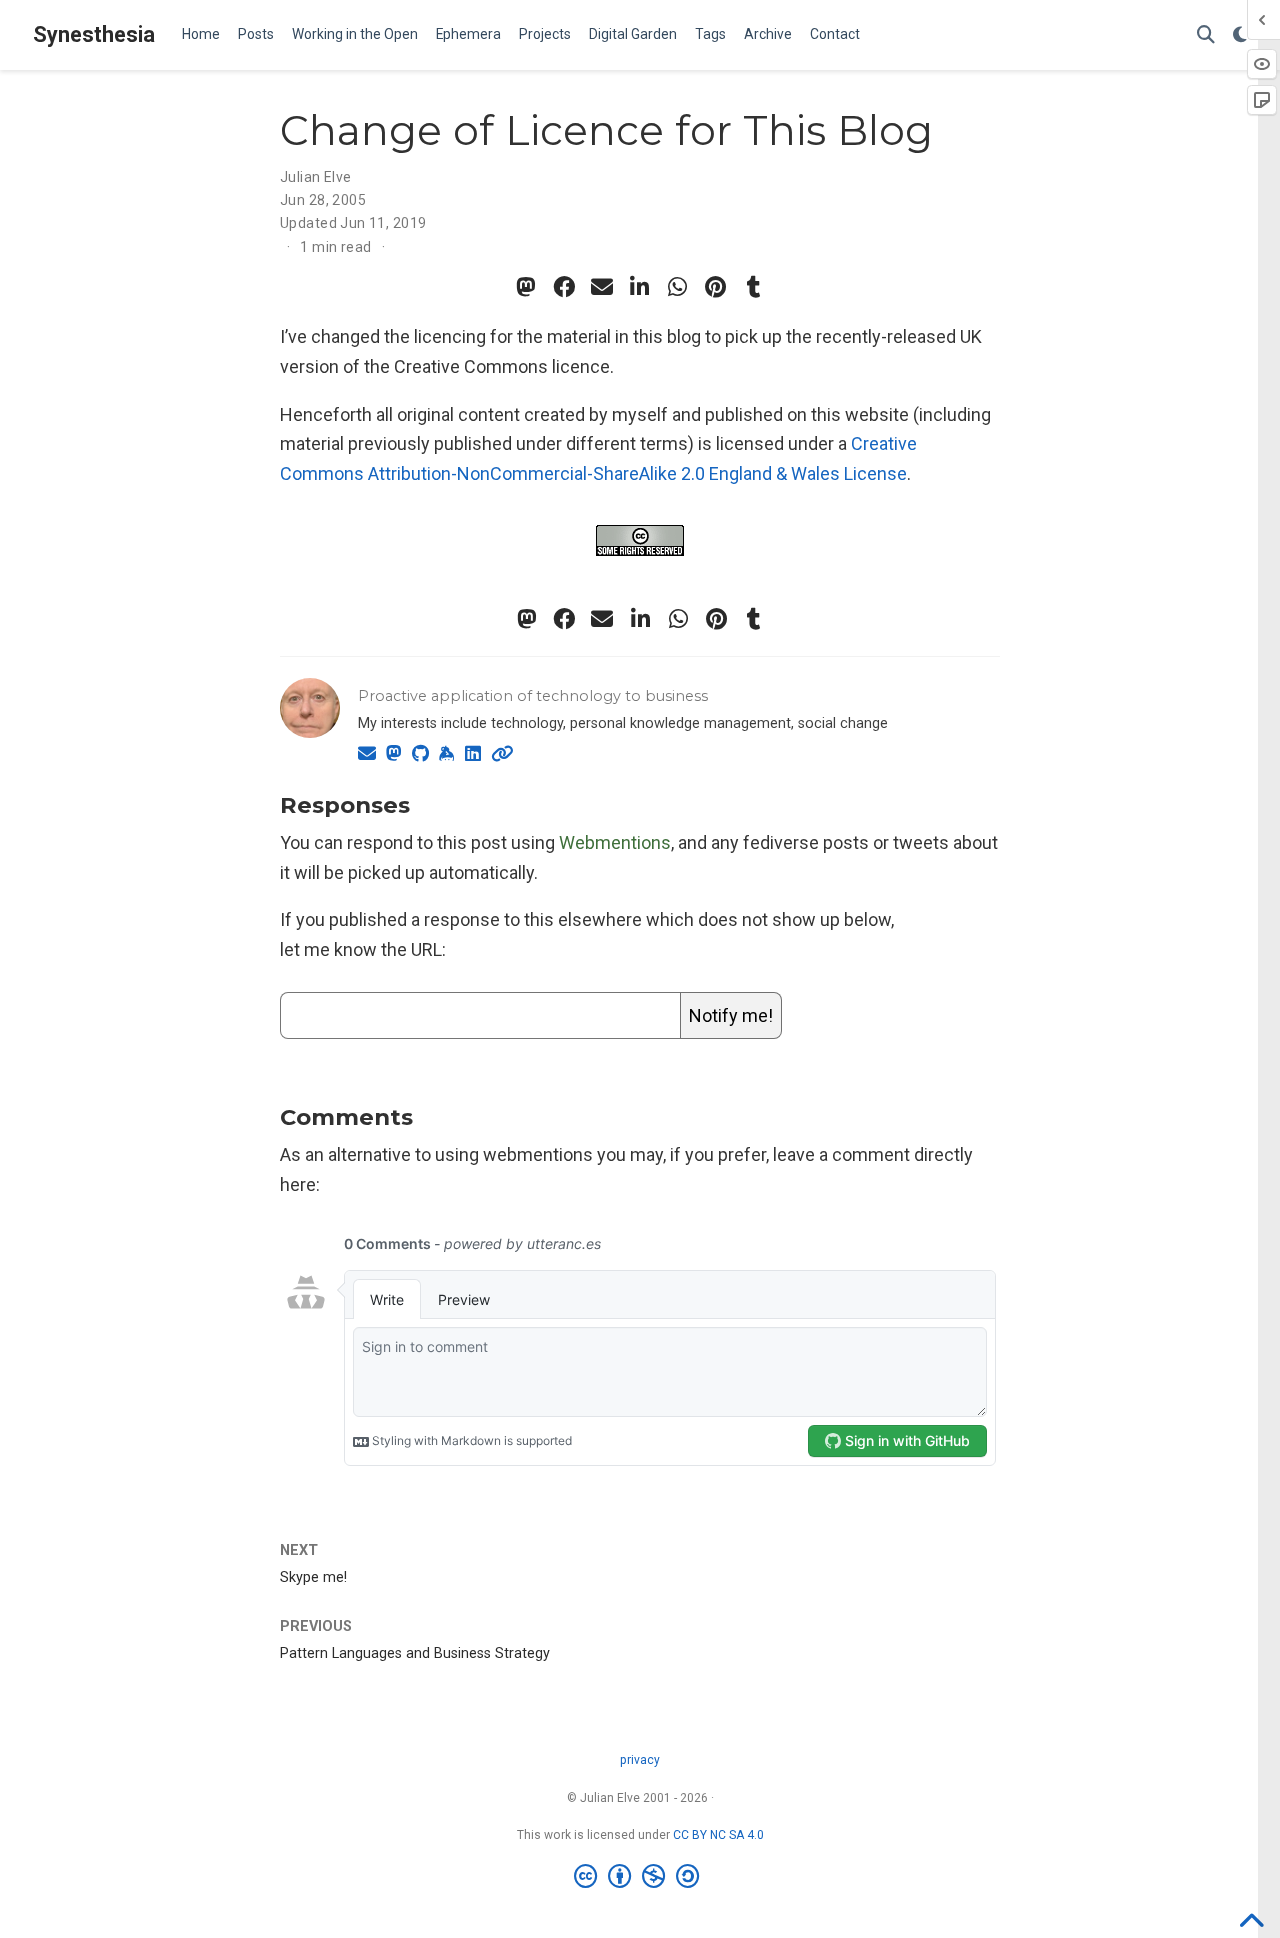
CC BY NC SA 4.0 (718, 1835)
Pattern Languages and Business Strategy (415, 1653)
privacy (640, 1760)
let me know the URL (361, 949)
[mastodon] (526, 287)
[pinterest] (716, 287)
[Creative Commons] (640, 1877)
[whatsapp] (678, 287)
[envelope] (602, 287)
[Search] (1206, 35)
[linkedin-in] (640, 287)
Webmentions (615, 842)
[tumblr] (754, 287)
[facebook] (564, 287)
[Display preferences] (1240, 35)
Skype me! (313, 1577)
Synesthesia (94, 34)
